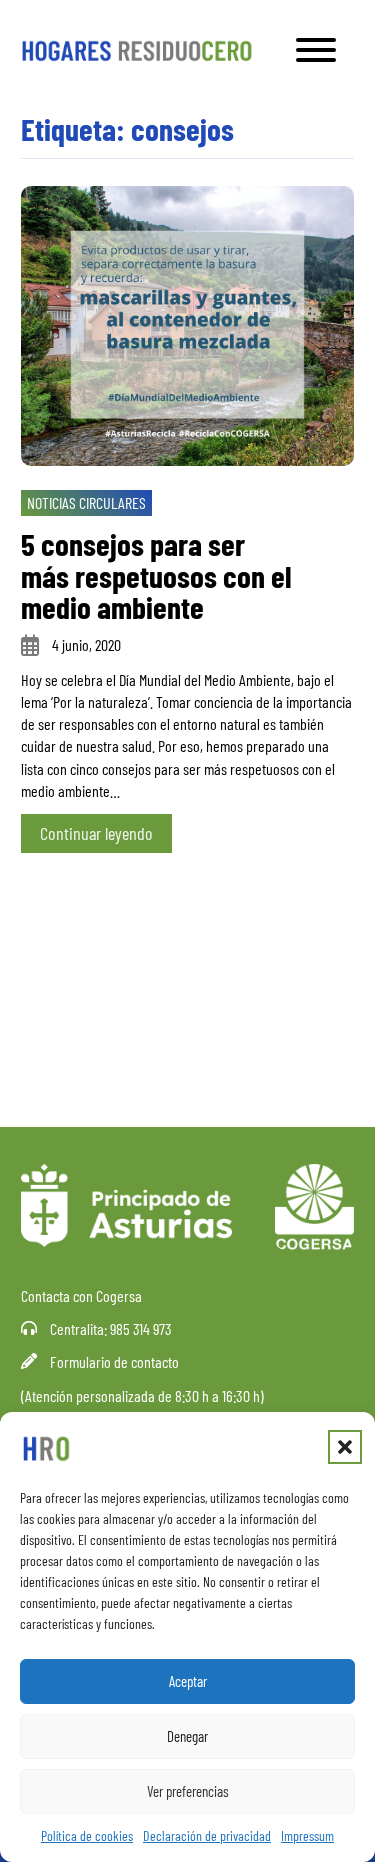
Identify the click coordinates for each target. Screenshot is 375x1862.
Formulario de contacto (114, 1361)
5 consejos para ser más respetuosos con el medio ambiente (156, 575)
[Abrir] (316, 50)
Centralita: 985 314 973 (111, 1328)
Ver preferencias (188, 1791)
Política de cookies (87, 1835)
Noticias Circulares (86, 502)
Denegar (187, 1736)
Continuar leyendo (96, 833)
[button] (345, 1447)
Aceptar (188, 1681)
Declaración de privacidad (207, 1835)
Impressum (307, 1835)
